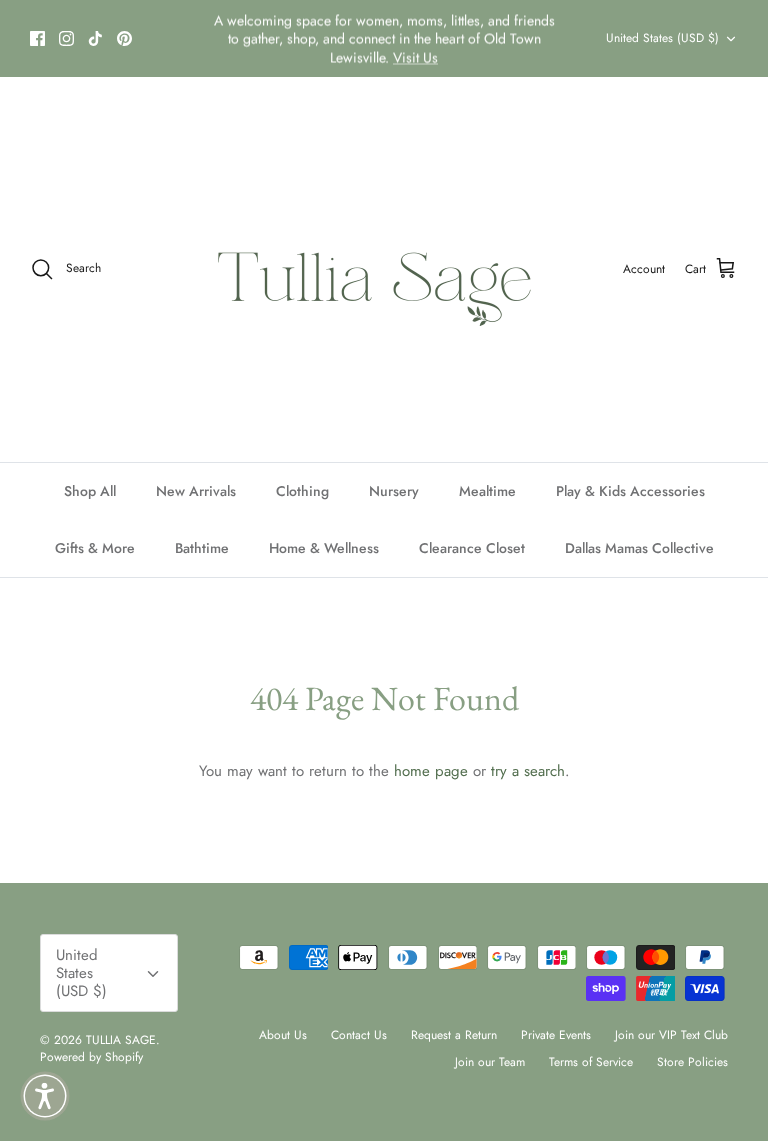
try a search (528, 771)
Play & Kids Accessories (630, 491)
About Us (283, 1035)
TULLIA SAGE (121, 1040)
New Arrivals (196, 491)
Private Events (556, 1035)
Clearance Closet (472, 548)
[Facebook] (37, 38)
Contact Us (359, 1035)
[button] (45, 1096)
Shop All (90, 491)
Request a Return (454, 1035)
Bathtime (202, 548)
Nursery (394, 491)
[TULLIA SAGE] (384, 269)
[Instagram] (66, 38)
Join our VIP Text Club (671, 1035)
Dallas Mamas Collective (639, 548)
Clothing (302, 491)
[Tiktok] (95, 38)
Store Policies (692, 1062)
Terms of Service (591, 1062)
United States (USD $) (662, 38)
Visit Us (415, 57)
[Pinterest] (124, 38)
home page (431, 771)
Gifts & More (95, 548)
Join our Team (490, 1062)
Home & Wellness (324, 548)
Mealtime (487, 491)
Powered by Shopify (91, 1057)
